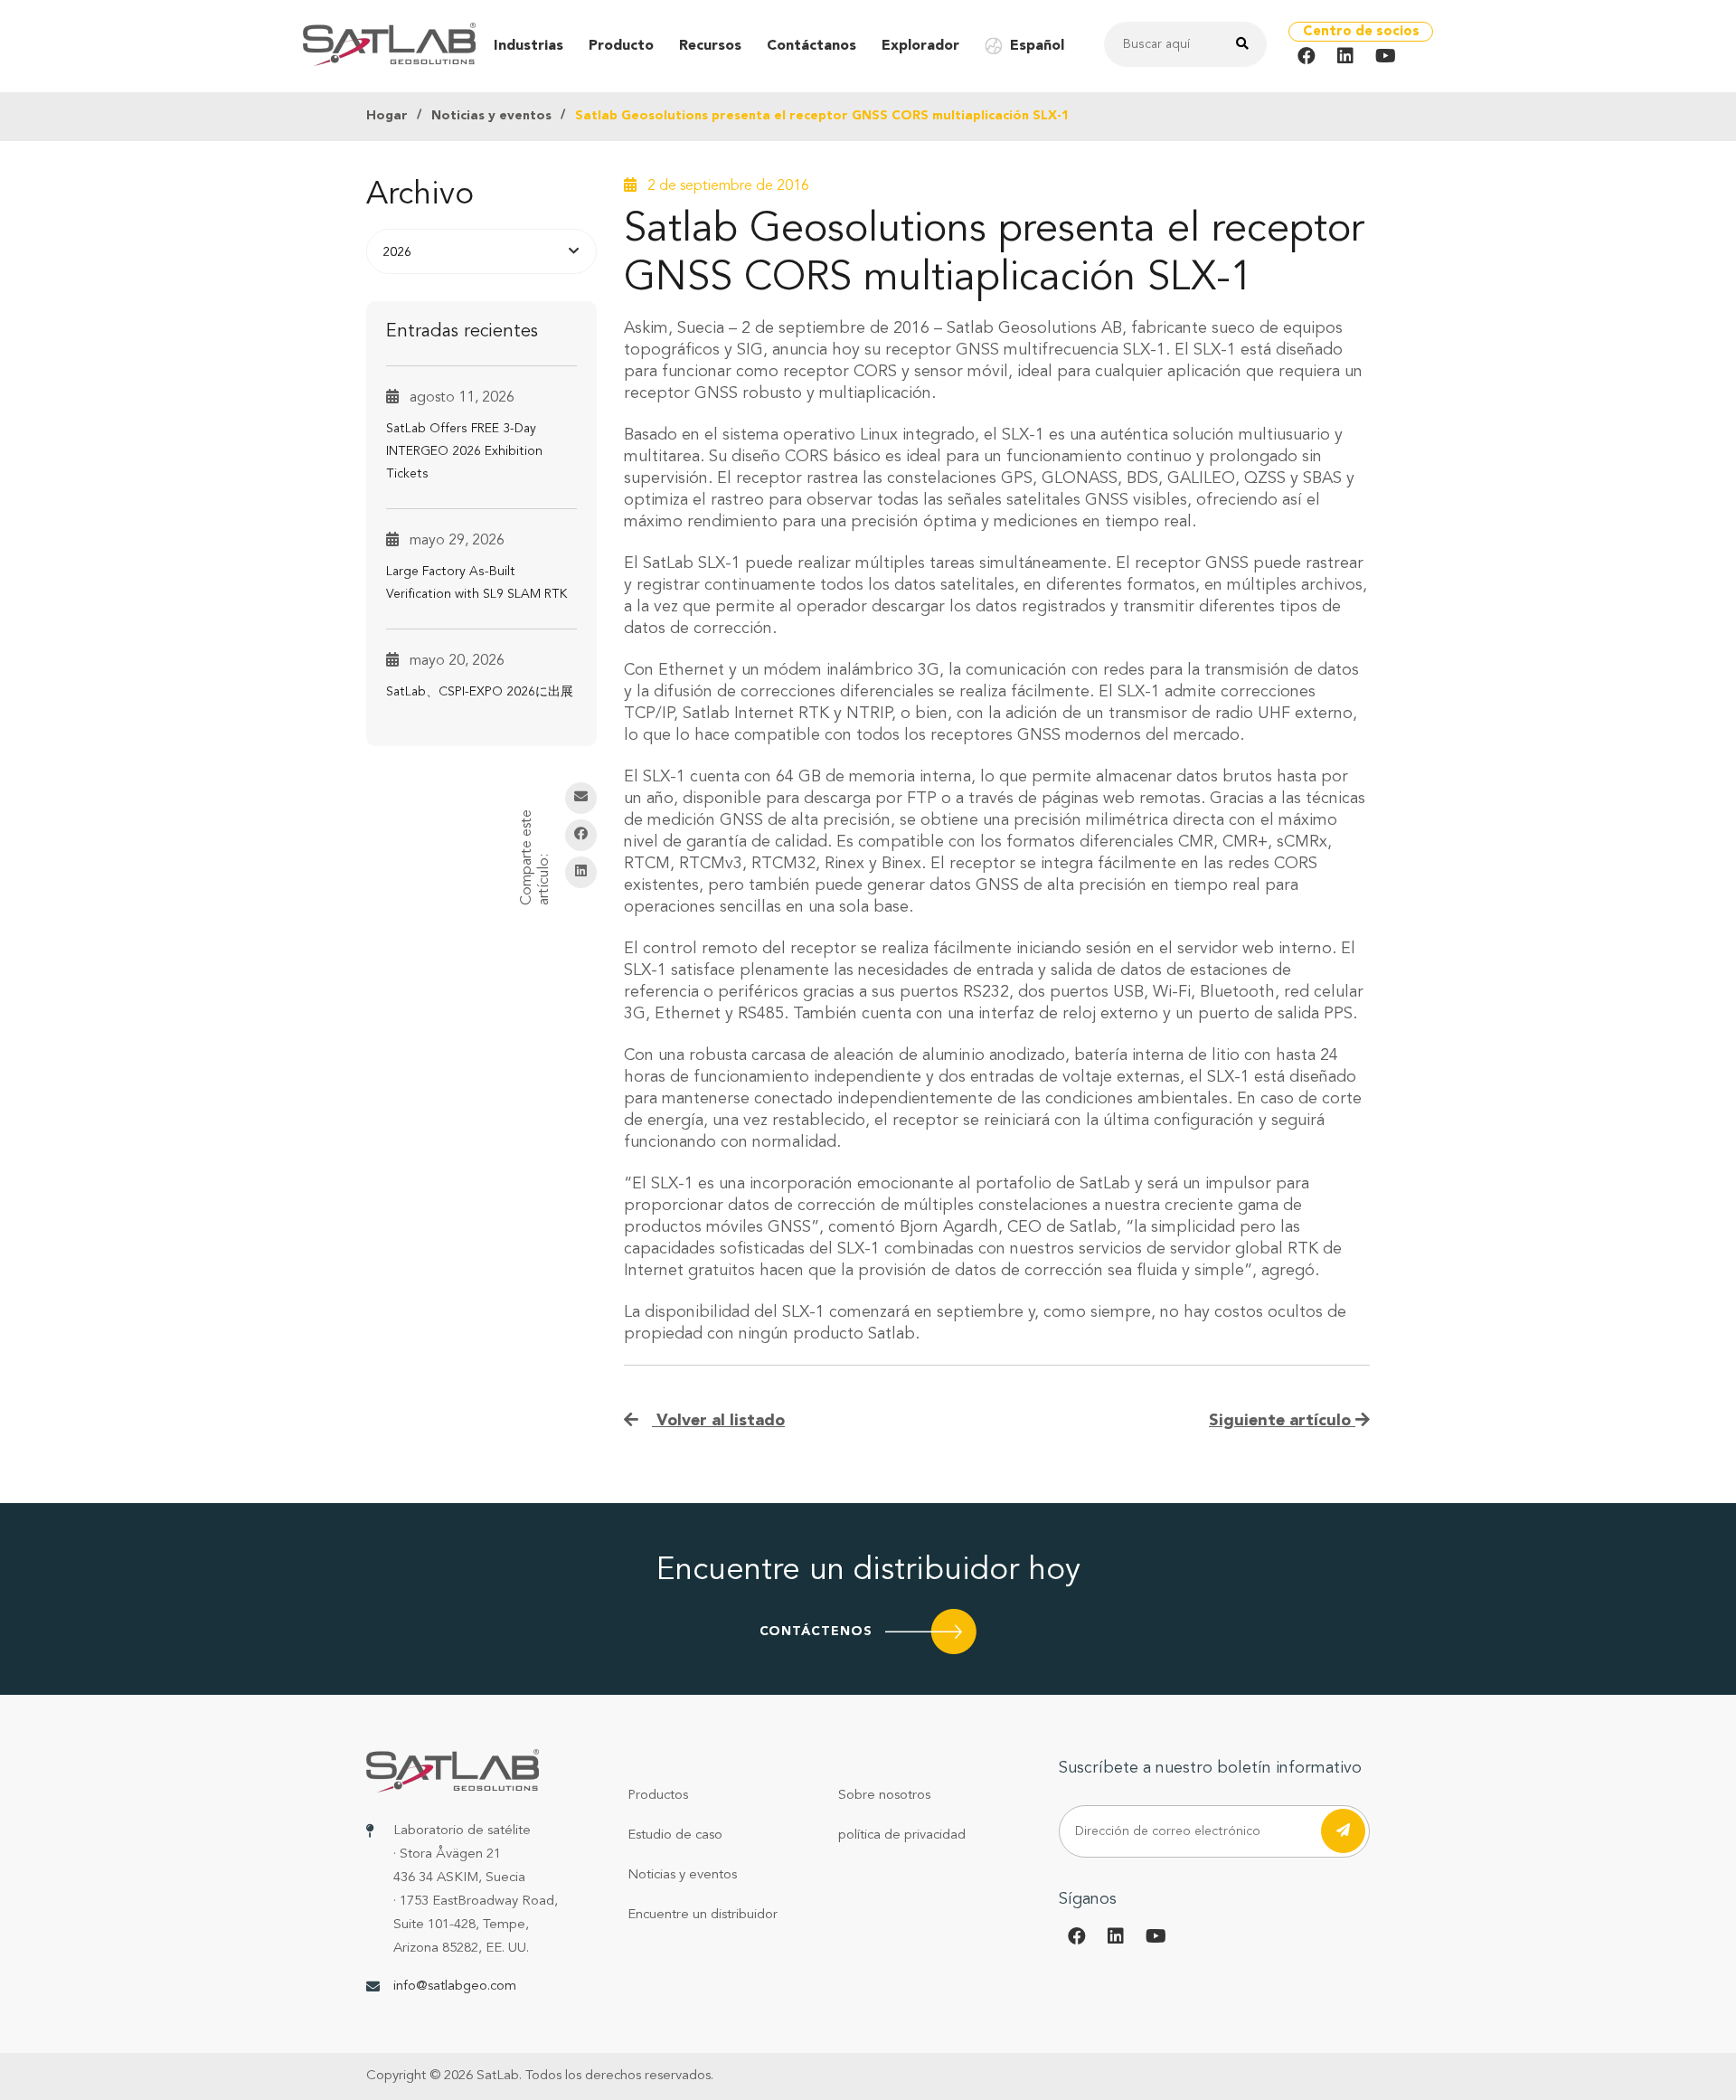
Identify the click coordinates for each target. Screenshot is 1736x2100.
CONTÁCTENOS (816, 1632)
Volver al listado (718, 1421)
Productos (658, 1796)
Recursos (710, 46)
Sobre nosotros (884, 1796)
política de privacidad (902, 1835)
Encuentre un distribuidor (703, 1915)
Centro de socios (1361, 32)
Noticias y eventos (491, 116)
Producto (621, 46)
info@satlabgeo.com (455, 1986)
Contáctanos (811, 46)
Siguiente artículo (1282, 1421)
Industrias (528, 46)
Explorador (920, 46)
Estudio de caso (675, 1835)
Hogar (387, 116)
